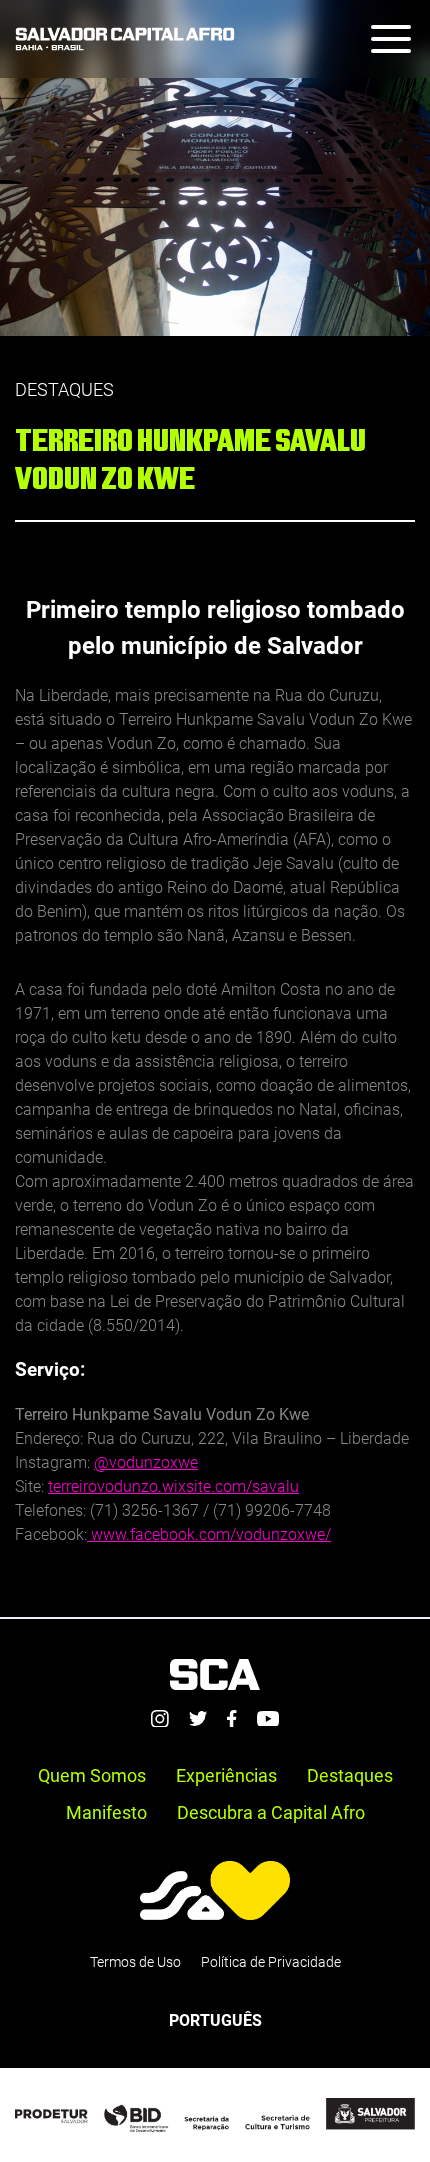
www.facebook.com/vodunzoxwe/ (209, 1534)
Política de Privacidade (271, 1962)
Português (215, 2020)
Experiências (226, 1775)
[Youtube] (268, 1719)
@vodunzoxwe (146, 1462)
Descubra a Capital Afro (271, 1812)
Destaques (350, 1775)
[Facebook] (231, 1719)
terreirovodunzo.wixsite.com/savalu (173, 1486)
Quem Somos (92, 1775)
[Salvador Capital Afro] (125, 38)
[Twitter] (198, 1718)
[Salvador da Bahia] (215, 1890)
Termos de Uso (135, 1962)
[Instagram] (160, 1719)
